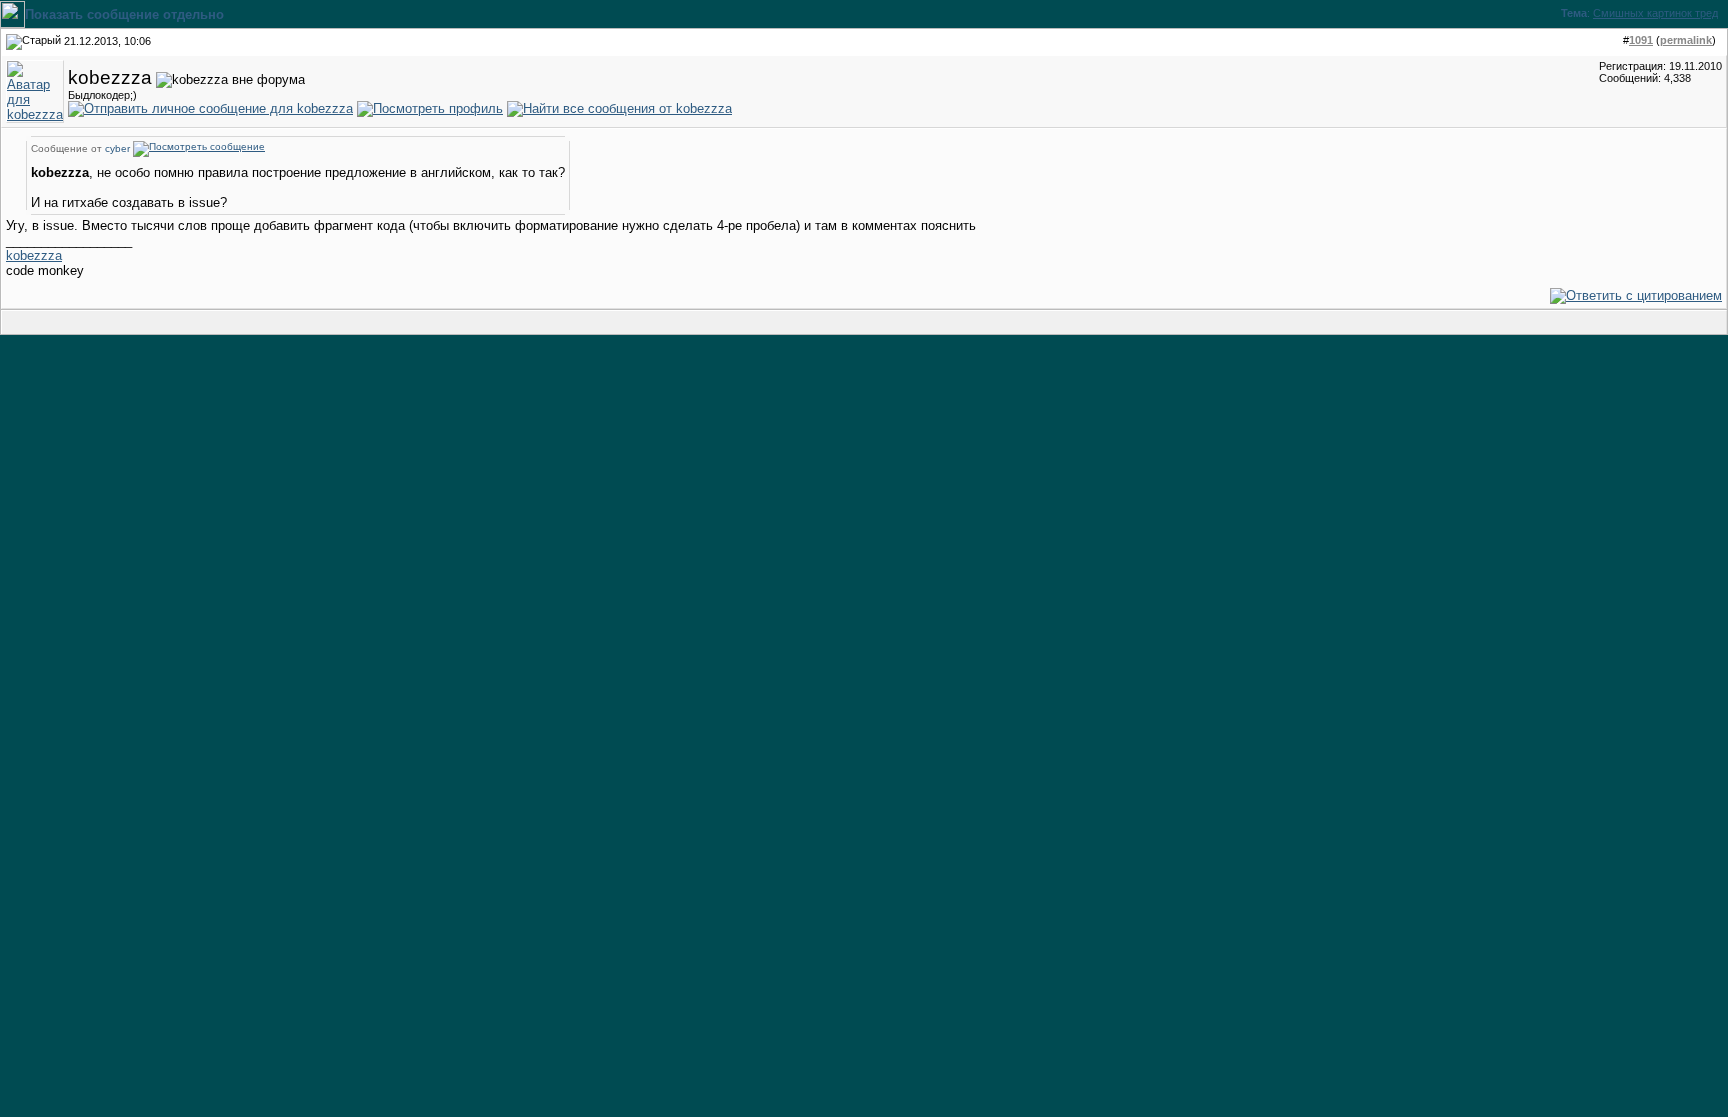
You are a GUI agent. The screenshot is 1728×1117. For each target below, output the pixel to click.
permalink (1686, 40)
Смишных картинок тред (1655, 13)
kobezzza (34, 255)
